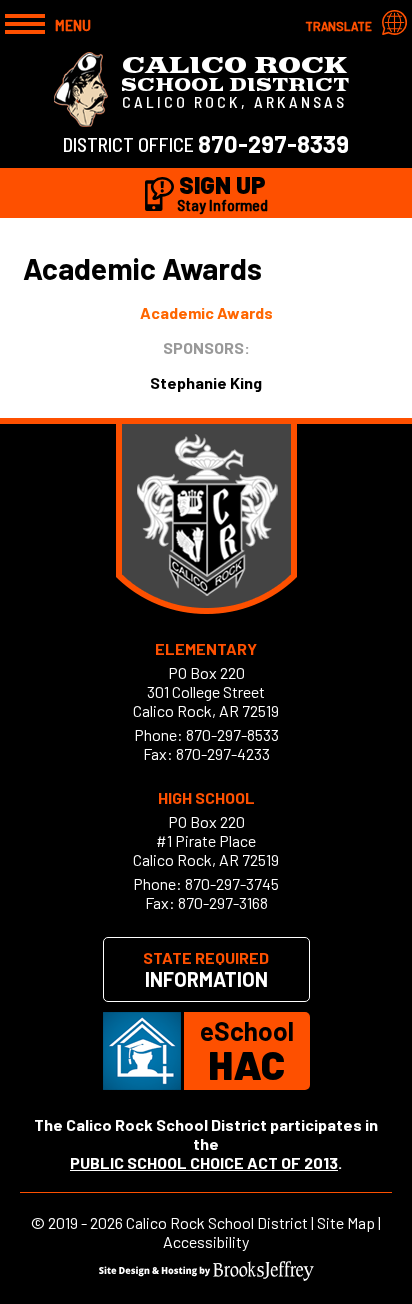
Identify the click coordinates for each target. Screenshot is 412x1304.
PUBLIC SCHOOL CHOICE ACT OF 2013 (204, 1162)
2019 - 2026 (85, 1222)
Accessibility (206, 1241)
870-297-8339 (273, 143)
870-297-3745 (232, 883)
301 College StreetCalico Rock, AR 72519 (206, 701)
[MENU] (25, 22)
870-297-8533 (232, 734)
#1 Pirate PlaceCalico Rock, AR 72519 (206, 850)
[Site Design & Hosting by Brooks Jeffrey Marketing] (206, 1274)
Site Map (346, 1222)
